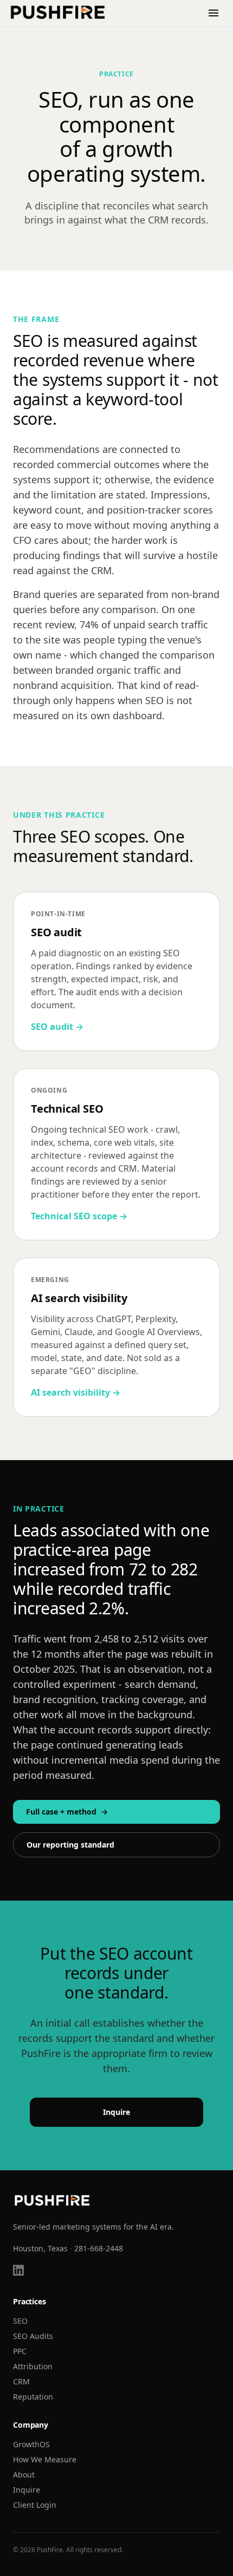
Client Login (35, 2505)
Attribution (33, 2366)
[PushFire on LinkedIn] (18, 2270)
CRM (21, 2381)
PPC (20, 2351)
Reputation (33, 2397)
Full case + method (67, 1812)
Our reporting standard (70, 1845)
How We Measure (45, 2459)
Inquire (116, 2112)
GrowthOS (31, 2444)
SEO (20, 2321)
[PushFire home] (58, 13)
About (24, 2475)
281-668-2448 (99, 2248)
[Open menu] (213, 13)
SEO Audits (33, 2336)
